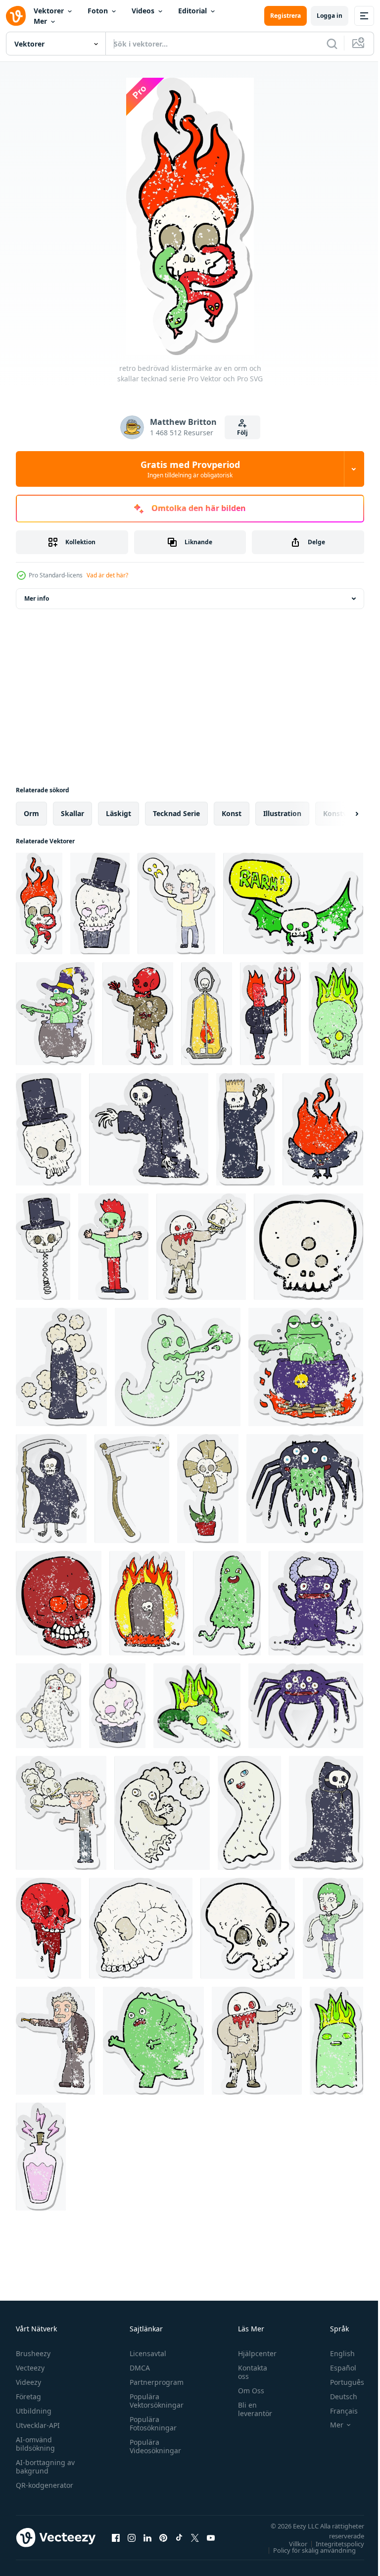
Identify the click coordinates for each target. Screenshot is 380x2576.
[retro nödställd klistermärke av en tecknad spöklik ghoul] (245, 1129)
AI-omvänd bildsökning (35, 2444)
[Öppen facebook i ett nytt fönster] (116, 2537)
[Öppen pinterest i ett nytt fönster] (163, 2537)
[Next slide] (341, 814)
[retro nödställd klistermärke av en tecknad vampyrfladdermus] (293, 903)
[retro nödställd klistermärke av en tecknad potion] (41, 2157)
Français (336, 2411)
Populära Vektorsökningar (154, 2401)
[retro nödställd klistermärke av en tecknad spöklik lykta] (207, 1014)
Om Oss (246, 2391)
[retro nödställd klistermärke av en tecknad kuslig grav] (147, 1603)
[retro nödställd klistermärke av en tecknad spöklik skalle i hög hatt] (43, 1247)
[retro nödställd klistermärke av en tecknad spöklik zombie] (257, 2041)
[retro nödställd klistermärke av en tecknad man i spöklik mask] (113, 1247)
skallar (72, 813)
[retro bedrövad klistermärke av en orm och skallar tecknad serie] (39, 903)
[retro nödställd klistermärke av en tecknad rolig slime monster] (227, 1603)
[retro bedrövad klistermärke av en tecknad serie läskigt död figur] (51, 1489)
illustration (282, 813)
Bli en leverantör (250, 2409)
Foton (98, 11)
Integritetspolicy (332, 2544)
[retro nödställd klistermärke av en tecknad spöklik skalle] (336, 1014)
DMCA (137, 2368)
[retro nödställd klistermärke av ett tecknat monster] (153, 2041)
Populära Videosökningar (153, 2446)
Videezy (28, 2382)
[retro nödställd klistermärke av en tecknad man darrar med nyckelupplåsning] (55, 2041)
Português (340, 2382)
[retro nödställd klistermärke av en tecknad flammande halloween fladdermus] (323, 1129)
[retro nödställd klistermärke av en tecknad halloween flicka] (333, 1928)
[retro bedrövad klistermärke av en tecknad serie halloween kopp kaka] (117, 1706)
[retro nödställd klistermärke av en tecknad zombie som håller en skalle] (201, 1247)
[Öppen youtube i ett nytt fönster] (211, 2537)
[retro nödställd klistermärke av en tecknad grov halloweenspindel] (305, 1489)
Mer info (37, 598)
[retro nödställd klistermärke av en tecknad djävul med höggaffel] (270, 1014)
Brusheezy (33, 2353)
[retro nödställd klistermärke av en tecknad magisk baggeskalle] (197, 1706)
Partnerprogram (154, 2382)
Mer (40, 21)
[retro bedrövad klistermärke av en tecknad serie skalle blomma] (208, 1489)
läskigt (119, 813)
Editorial (192, 11)
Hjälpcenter (252, 2353)
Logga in (330, 16)
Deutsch (336, 2396)
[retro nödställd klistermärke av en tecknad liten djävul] (316, 1603)
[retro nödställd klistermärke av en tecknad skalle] (59, 1603)
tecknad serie (176, 813)
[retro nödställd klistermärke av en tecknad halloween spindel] (306, 1706)
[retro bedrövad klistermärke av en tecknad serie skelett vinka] (138, 1014)
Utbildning (34, 2411)
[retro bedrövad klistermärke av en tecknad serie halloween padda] (55, 1014)
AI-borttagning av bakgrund (45, 2467)
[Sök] (332, 44)
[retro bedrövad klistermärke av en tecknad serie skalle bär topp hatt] (48, 1129)
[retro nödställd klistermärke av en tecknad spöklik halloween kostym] (149, 1129)
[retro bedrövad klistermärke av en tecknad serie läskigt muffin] (100, 903)
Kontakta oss (248, 2372)
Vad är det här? (107, 575)
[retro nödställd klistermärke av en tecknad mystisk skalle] (309, 1247)
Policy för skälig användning (307, 2550)
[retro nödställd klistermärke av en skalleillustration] (141, 1928)
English (335, 2353)
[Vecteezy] (16, 16)
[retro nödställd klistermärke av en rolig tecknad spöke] (249, 1813)
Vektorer (49, 11)
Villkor (291, 2544)
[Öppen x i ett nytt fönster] (195, 2537)
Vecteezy (30, 2368)
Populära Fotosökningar (151, 2423)
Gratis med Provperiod (190, 469)
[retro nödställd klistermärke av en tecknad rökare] (61, 1813)
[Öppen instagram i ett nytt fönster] (132, 2537)
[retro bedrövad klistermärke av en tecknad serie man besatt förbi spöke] (176, 903)
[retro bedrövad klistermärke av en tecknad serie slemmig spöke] (178, 1367)
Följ (242, 433)
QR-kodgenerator (45, 2485)
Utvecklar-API (38, 2425)
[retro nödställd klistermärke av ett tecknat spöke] (48, 1706)
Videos (143, 11)
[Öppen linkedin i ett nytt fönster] (147, 2537)
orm (31, 813)
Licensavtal (145, 2353)
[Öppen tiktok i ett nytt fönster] (179, 2537)
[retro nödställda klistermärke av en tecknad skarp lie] (132, 1489)
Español (336, 2368)
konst (232, 813)
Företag (28, 2396)
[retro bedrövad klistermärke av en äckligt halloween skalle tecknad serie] (48, 1928)
